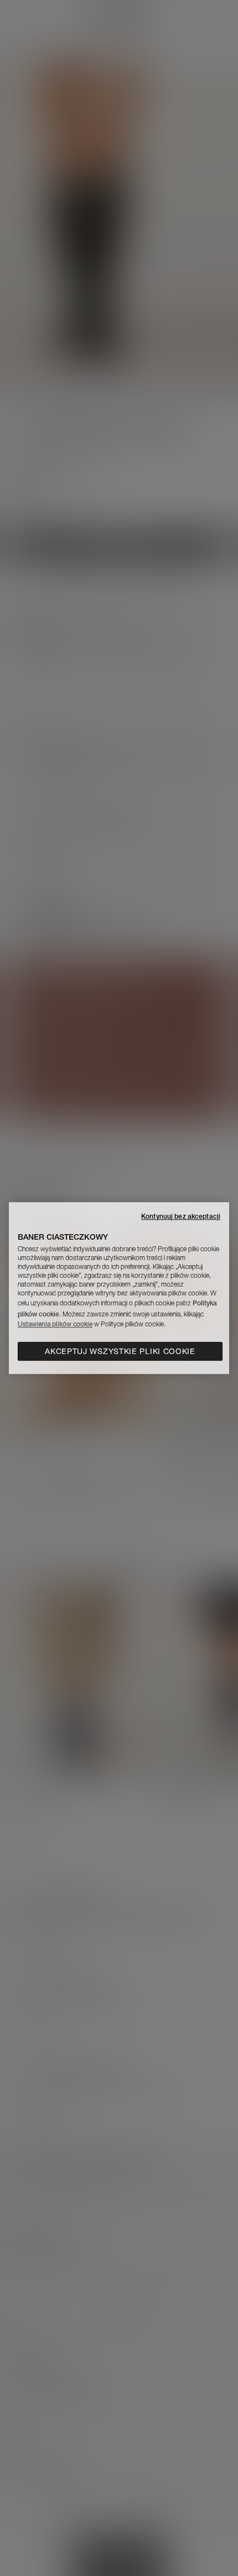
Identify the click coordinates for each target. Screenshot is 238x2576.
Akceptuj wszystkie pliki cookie (120, 1351)
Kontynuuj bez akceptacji (181, 1216)
